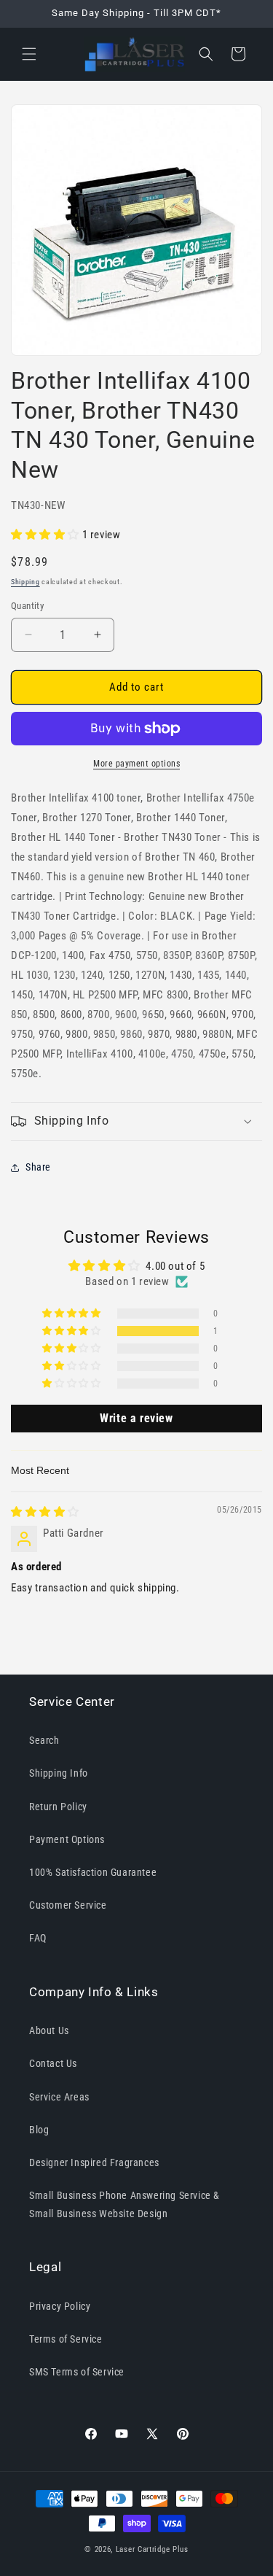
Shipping (25, 582)
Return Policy (58, 1807)
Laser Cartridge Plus (152, 2549)
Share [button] (38, 1167)
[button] (29, 54)
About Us (49, 2030)
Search (44, 1740)
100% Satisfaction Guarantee (93, 1872)
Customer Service (68, 1905)
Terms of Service (66, 2339)
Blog (39, 2130)
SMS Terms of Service (77, 2372)
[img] (45, 1512)
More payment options (136, 764)
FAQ (38, 1938)
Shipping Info (59, 1773)
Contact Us (53, 2063)
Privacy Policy (60, 2306)
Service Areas (59, 2097)
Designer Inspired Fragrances (94, 2162)
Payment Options (67, 1839)
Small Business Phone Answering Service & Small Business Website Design (124, 2204)
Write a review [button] (136, 1418)
